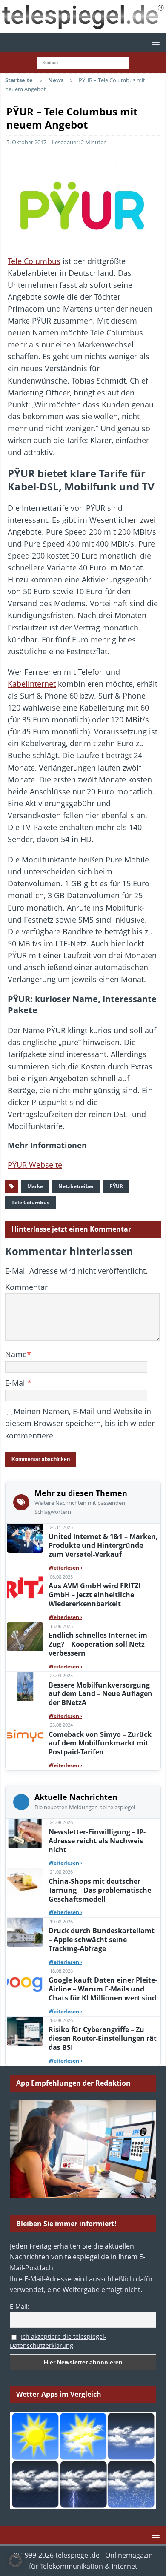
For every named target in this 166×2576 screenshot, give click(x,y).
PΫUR (116, 1186)
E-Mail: (20, 2306)
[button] (154, 42)
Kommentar (26, 1287)
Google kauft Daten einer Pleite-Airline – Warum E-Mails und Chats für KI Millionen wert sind (103, 1989)
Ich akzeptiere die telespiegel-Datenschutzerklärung (58, 2341)
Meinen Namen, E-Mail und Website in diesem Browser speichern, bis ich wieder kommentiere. (80, 1423)
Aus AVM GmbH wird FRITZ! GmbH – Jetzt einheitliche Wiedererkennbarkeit (94, 1595)
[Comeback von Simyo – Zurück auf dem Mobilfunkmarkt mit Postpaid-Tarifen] (25, 1736)
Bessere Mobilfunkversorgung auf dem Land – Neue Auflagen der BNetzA (100, 1694)
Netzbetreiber (76, 1186)
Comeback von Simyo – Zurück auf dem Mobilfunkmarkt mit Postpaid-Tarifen (100, 1743)
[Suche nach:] (83, 62)
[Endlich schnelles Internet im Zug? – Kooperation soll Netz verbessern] (25, 1637)
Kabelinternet (32, 684)
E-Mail (16, 1383)
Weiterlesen (65, 1568)
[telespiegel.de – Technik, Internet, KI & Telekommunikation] (83, 17)
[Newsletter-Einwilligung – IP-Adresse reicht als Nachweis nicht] (25, 1833)
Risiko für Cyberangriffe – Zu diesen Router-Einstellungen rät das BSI (103, 2038)
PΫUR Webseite (35, 1165)
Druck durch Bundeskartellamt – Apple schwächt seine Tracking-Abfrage (102, 1940)
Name (16, 1354)
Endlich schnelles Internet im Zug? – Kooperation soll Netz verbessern (98, 1644)
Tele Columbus (34, 261)
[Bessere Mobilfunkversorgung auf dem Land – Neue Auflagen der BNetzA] (25, 1686)
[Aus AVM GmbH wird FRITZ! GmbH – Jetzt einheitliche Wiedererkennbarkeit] (25, 1587)
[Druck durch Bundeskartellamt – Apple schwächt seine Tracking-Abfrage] (25, 1932)
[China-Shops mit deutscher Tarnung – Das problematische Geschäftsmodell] (25, 1883)
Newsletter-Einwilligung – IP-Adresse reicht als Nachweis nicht (97, 1841)
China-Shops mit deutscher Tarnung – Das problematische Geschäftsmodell (100, 1890)
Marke (35, 1186)
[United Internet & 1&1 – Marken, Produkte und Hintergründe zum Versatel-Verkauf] (25, 1538)
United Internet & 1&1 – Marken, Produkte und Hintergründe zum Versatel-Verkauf (103, 1545)
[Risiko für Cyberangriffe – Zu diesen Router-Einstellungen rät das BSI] (25, 2031)
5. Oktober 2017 (26, 142)
